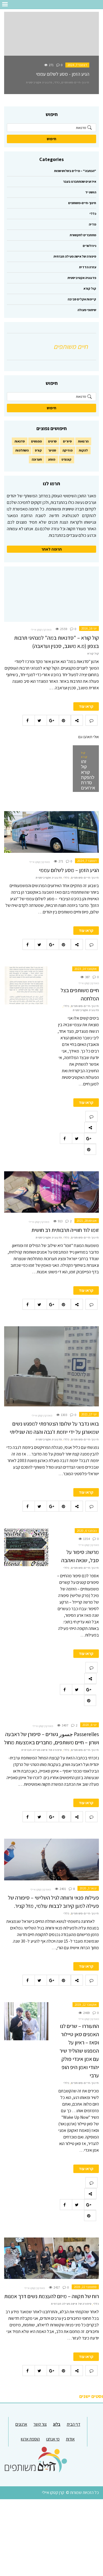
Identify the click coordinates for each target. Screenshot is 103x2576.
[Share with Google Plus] (53, 720)
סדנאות (20, 441)
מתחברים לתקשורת (83, 235)
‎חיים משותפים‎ (71, 346)
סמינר (52, 450)
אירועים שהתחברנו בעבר (80, 181)
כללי (57, 82)
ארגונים (21, 2424)
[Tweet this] (41, 720)
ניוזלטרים (89, 246)
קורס (38, 450)
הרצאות (83, 441)
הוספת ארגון (30, 2439)
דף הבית (73, 2424)
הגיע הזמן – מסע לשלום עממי (69, 870)
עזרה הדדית (88, 267)
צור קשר (40, 2424)
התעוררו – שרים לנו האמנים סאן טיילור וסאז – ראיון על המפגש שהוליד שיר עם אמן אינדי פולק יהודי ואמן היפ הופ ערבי (79, 2051)
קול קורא (90, 288)
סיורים (67, 441)
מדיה (92, 224)
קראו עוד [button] (86, 706)
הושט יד (91, 192)
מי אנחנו (53, 2439)
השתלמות (22, 450)
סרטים (52, 441)
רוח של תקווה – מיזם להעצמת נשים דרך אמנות (51, 2296)
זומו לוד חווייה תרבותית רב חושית (65, 1230)
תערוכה (37, 459)
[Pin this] (65, 720)
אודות (70, 2439)
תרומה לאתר (52, 549)
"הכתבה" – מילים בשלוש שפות (75, 171)
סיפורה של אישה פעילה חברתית (75, 256)
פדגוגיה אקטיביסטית (39, 82)
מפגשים (36, 441)
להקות (83, 450)
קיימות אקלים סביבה (82, 299)
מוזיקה (67, 450)
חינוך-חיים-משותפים (75, 82)
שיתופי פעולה (87, 310)
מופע (52, 459)
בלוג (57, 2424)
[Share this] (29, 720)
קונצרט (66, 459)
